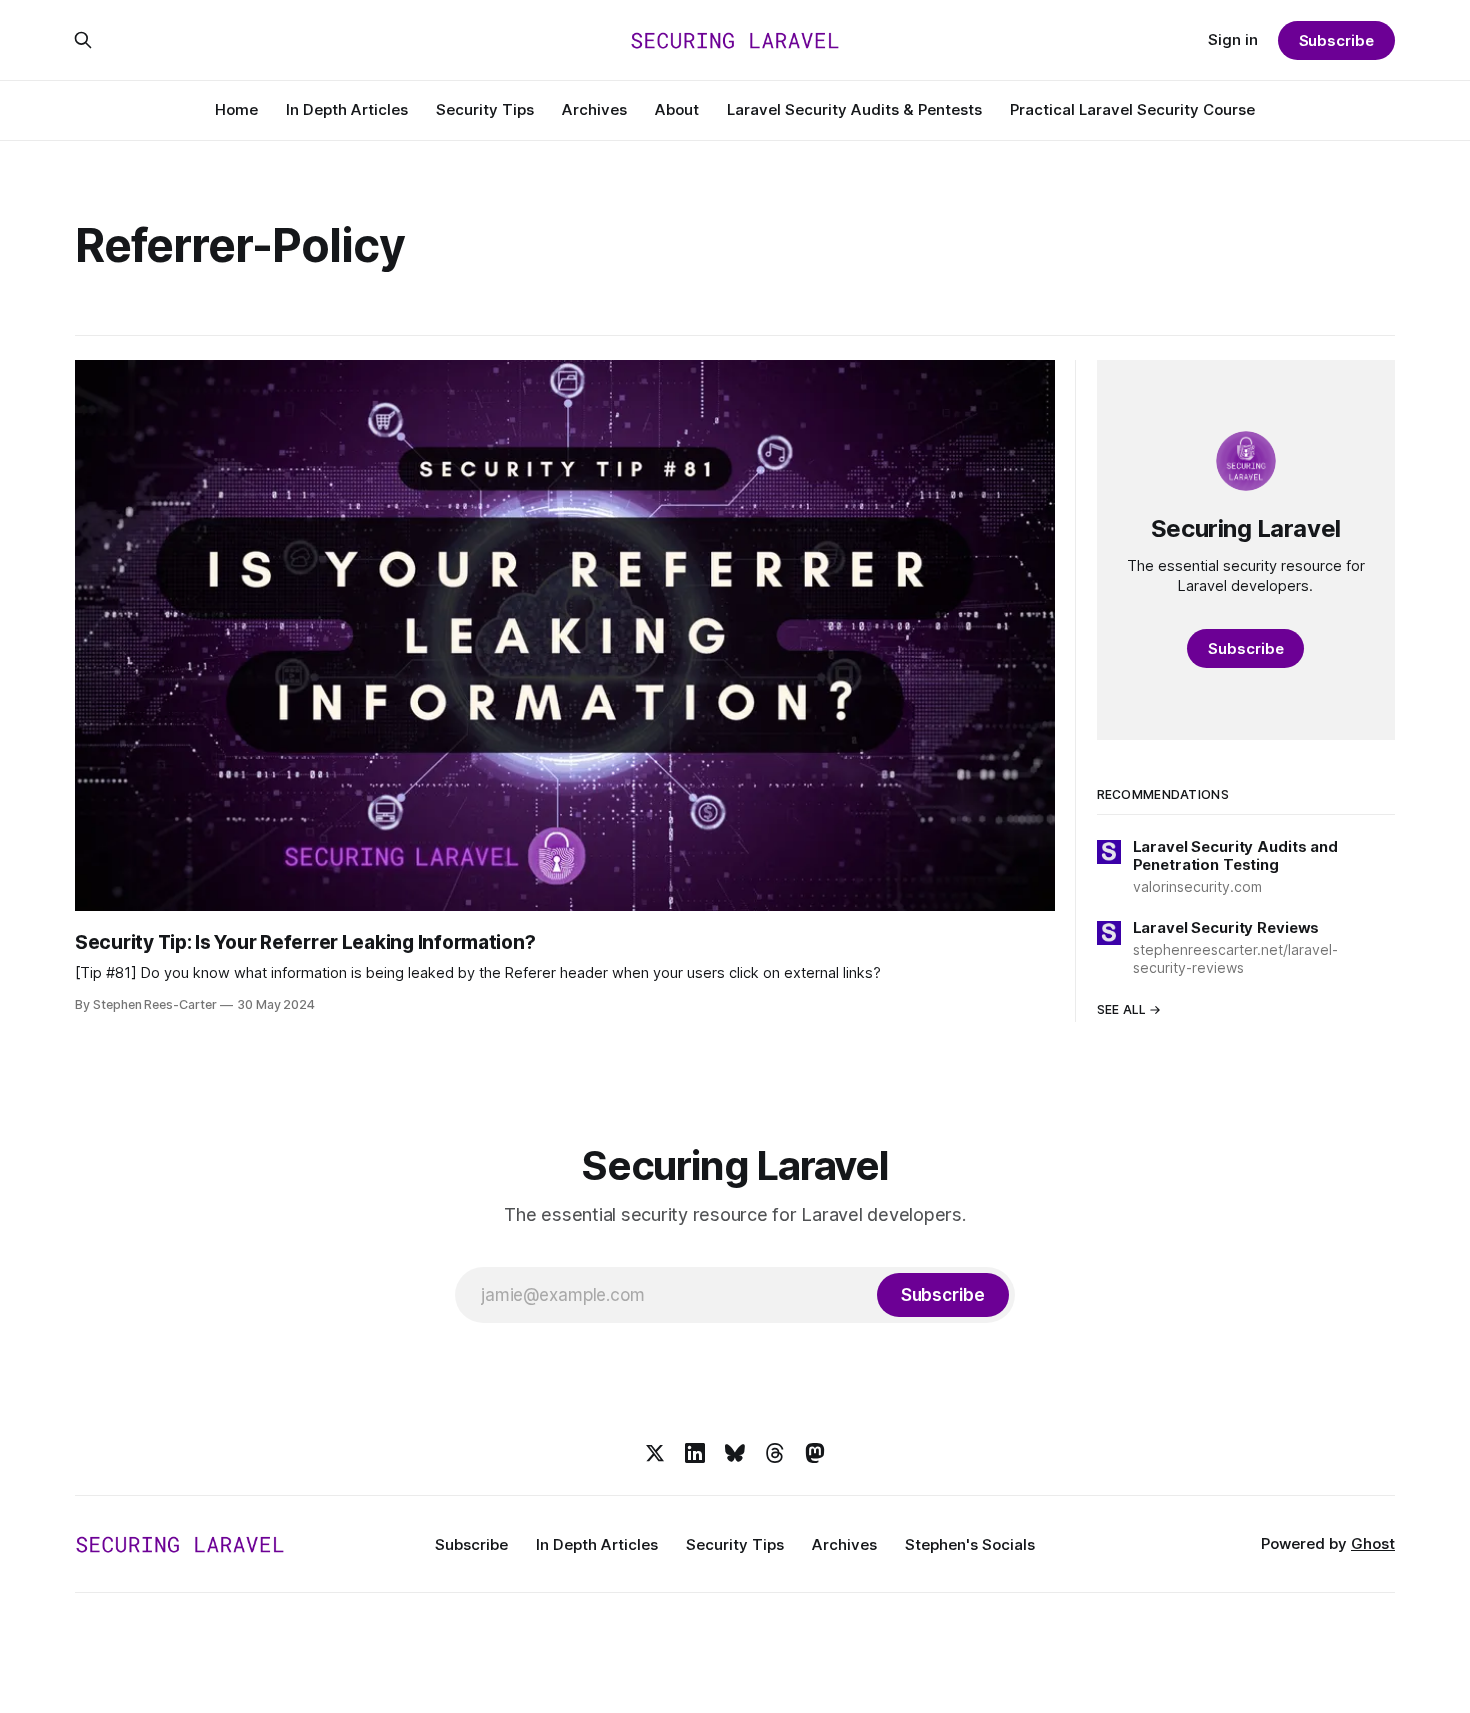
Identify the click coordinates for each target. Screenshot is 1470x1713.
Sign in (1233, 39)
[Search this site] (83, 40)
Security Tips (485, 109)
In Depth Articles (347, 109)
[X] (655, 1453)
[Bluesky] (735, 1453)
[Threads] (775, 1453)
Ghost (1373, 1543)
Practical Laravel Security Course (1132, 109)
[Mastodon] (815, 1453)
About (677, 109)
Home (236, 109)
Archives (594, 109)
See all (1122, 1009)
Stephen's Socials (970, 1544)
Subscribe (1336, 40)
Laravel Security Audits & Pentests (854, 109)
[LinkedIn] (695, 1453)
